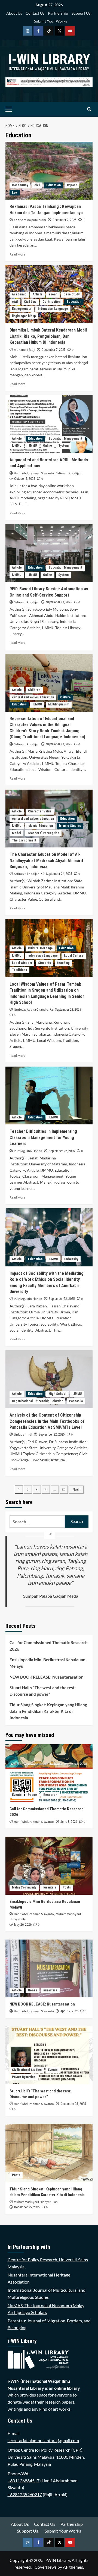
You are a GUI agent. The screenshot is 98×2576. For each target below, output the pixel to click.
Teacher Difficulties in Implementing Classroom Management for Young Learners (43, 1137)
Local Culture (74, 956)
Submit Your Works (50, 21)
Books (33, 1990)
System (63, 446)
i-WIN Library (49, 59)
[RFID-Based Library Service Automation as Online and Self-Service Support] (49, 553)
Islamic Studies (70, 826)
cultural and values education (33, 697)
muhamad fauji (24, 350)
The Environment (24, 840)
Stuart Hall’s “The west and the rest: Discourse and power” (43, 1691)
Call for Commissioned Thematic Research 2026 (49, 1646)
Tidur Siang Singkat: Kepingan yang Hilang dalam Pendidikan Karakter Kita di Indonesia (48, 1711)
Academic (19, 294)
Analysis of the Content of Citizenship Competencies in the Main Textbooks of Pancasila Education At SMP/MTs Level (47, 1421)
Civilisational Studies (27, 2070)
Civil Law (30, 302)
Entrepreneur (22, 309)
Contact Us (35, 13)
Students (45, 963)
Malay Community (24, 1887)
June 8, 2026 (69, 1822)
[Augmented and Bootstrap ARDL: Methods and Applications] (49, 424)
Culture (65, 697)
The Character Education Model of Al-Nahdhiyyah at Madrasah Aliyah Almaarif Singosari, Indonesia (46, 860)
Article (38, 294)
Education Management (65, 439)
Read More (17, 254)
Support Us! (82, 13)
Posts (67, 1887)
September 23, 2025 (68, 1010)
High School (57, 1394)
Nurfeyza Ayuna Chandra (31, 1010)
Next (76, 1490)
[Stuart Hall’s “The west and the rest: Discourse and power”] (49, 2055)
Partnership (58, 13)
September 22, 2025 (62, 1151)
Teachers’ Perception (43, 833)
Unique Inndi (23, 1435)
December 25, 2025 (73, 2104)
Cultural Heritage (40, 948)
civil (37, 185)
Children (34, 690)
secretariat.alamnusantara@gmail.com (43, 2440)
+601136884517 (24, 2481)
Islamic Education (40, 826)
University (71, 1259)
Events (17, 1795)
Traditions (19, 970)
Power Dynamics (24, 2077)
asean (53, 294)
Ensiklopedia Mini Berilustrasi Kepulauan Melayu (48, 1663)
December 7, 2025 (65, 220)
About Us (14, 13)
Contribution (51, 302)
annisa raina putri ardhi (30, 220)
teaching (63, 963)
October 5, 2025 (25, 479)
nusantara (49, 1887)
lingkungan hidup (24, 316)
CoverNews (46, 2567)
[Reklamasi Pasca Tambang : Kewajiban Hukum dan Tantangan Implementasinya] (49, 171)
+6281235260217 (25, 2494)
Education (53, 185)
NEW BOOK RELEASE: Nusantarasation (47, 1677)
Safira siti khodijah (69, 473)
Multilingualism (59, 704)
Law (15, 193)
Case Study (20, 185)
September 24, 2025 (59, 602)
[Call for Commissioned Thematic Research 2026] (49, 1773)
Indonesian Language (53, 309)
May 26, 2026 (23, 1925)
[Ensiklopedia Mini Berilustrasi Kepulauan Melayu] (49, 1866)
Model (16, 833)
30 (64, 1490)
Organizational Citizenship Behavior (37, 1401)
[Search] (89, 109)
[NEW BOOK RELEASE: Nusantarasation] (49, 1968)
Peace (32, 1795)
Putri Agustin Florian (28, 1151)
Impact (72, 185)
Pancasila (76, 1401)
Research (50, 1795)
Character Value (40, 811)
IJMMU (17, 446)
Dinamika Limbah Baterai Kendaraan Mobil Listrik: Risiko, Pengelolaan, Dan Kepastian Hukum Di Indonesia (48, 336)
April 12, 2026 (69, 2011)
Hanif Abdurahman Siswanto (34, 473)
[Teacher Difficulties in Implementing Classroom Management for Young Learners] (49, 1095)
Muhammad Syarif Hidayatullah (36, 2202)
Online (48, 446)
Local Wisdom (22, 963)
